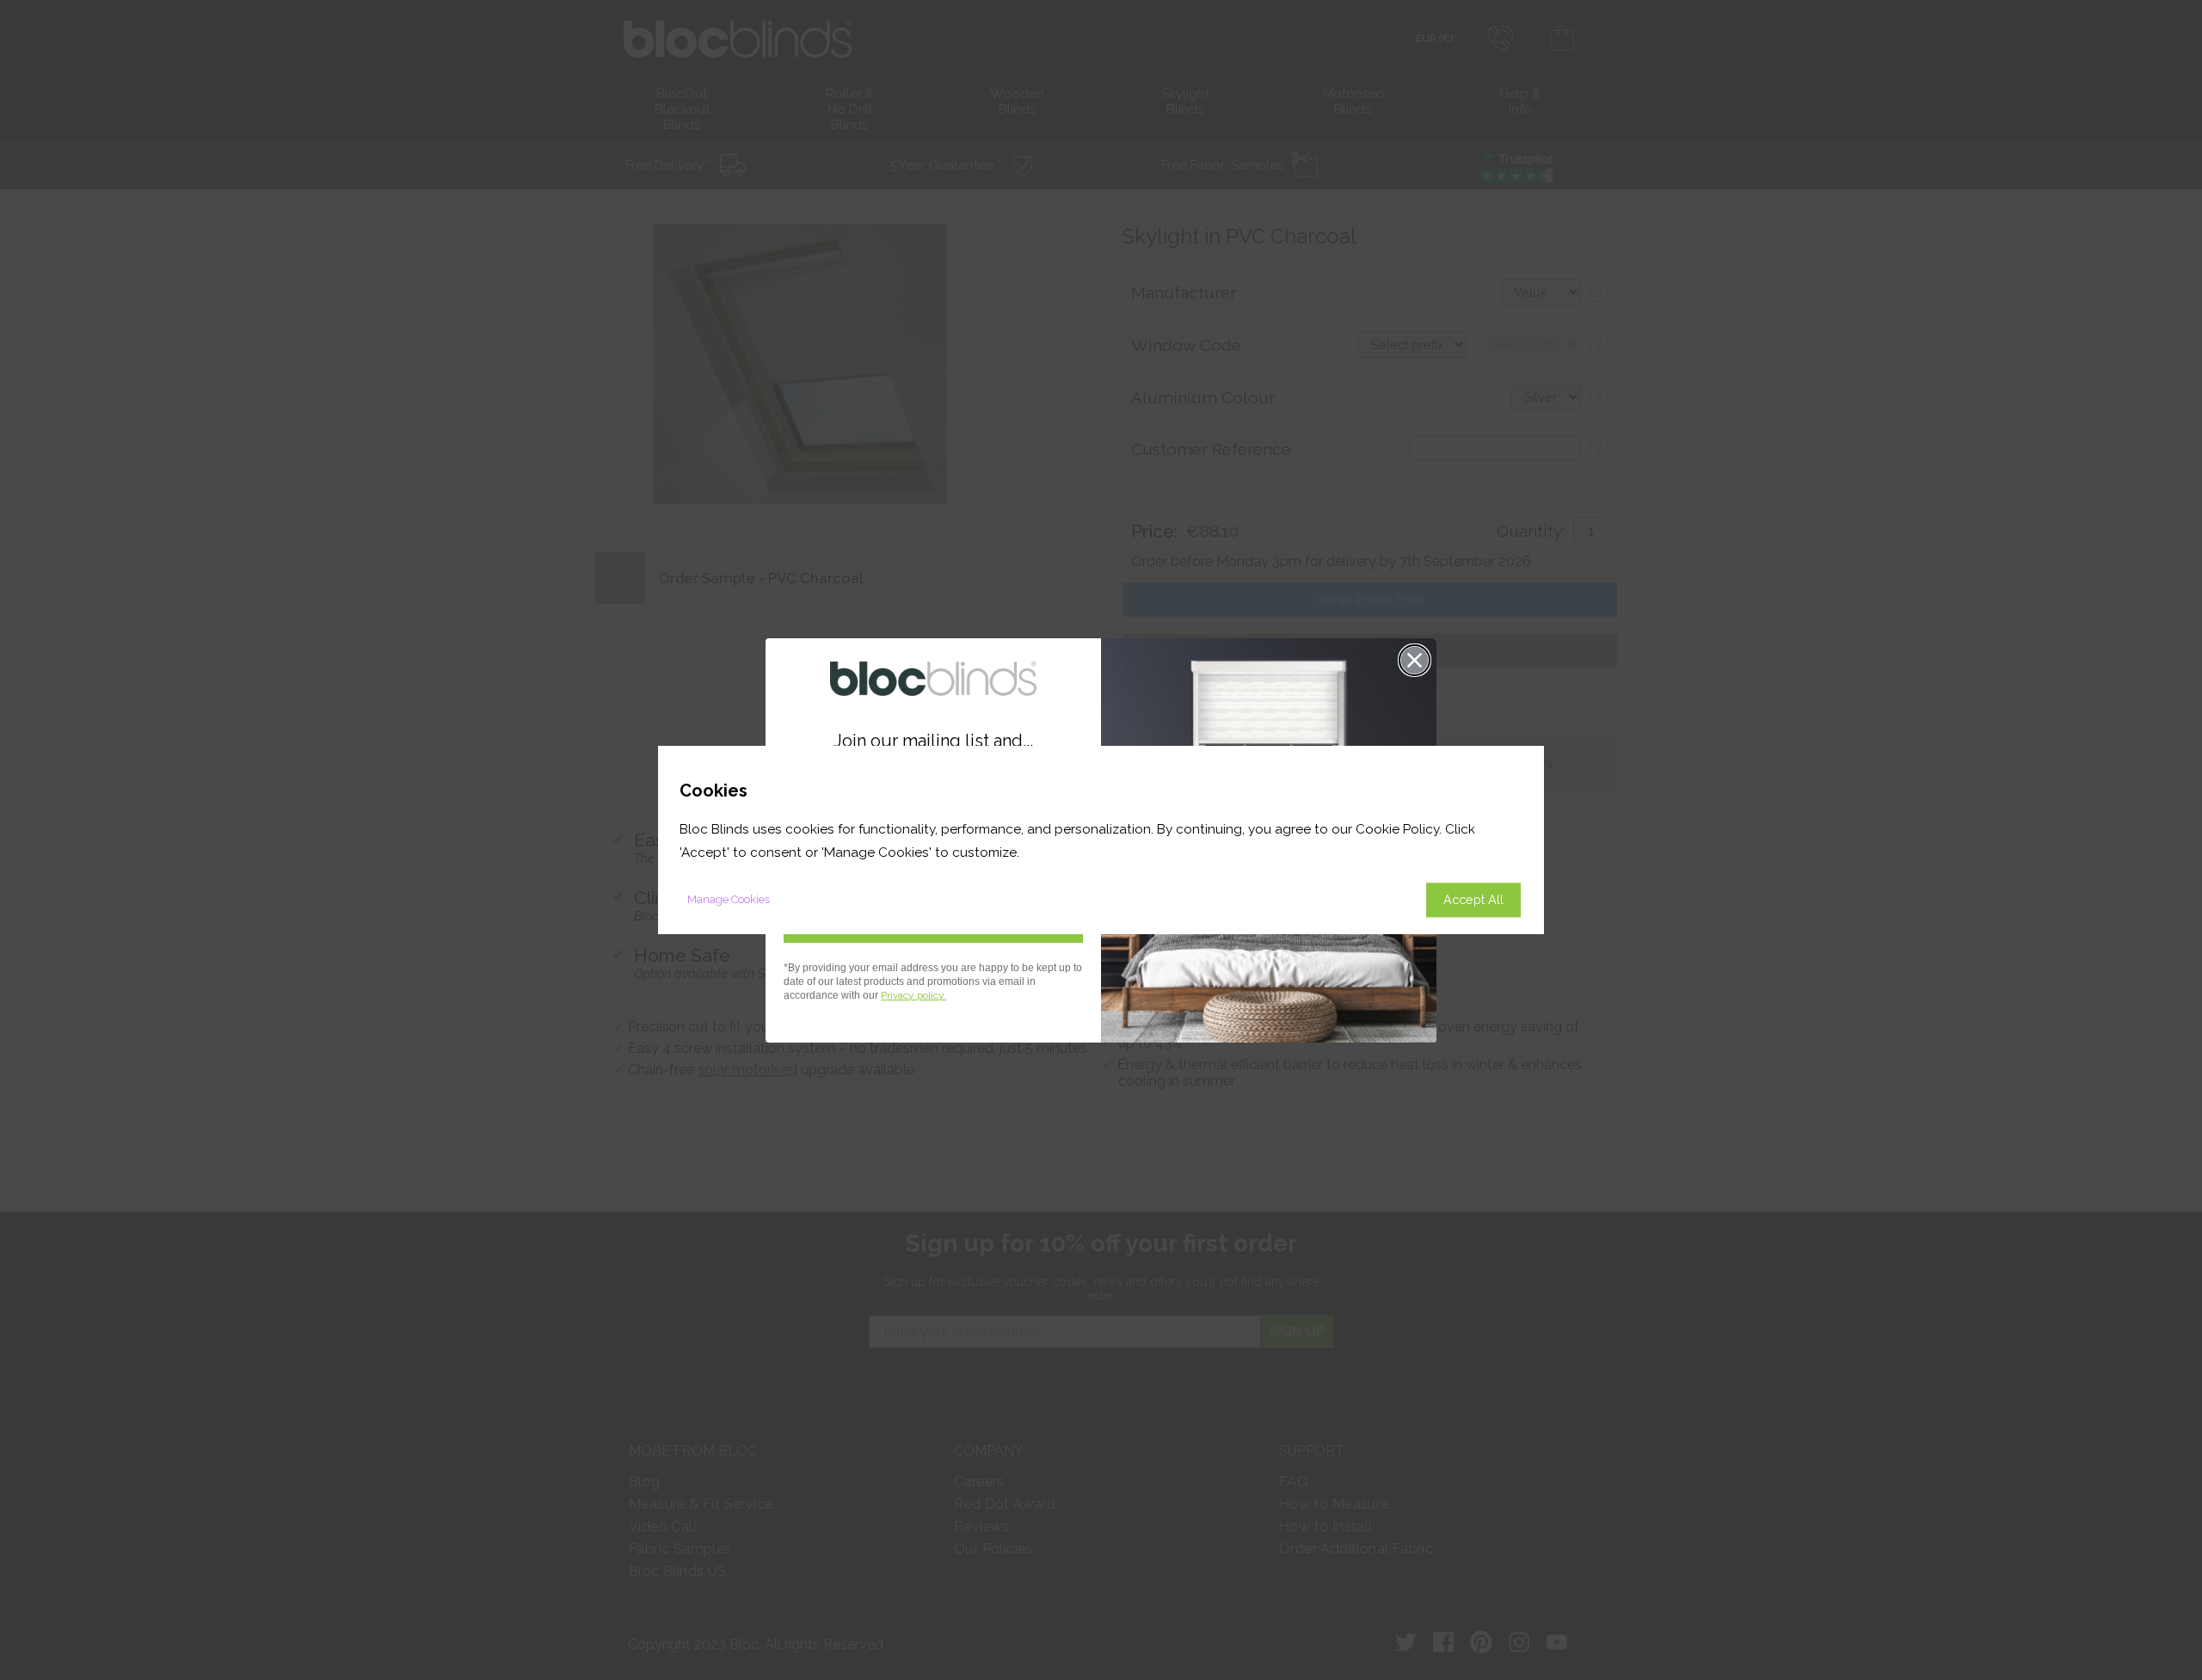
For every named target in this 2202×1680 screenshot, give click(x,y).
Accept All (1473, 899)
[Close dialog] (1415, 660)
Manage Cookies (729, 899)
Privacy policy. (913, 995)
